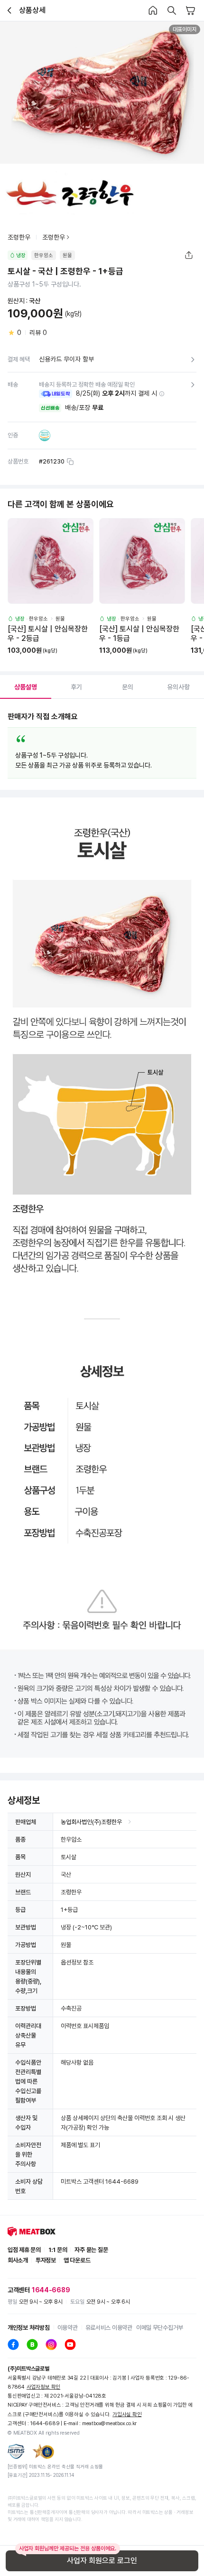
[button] (162, 394)
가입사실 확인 (127, 2414)
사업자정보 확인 (43, 2387)
